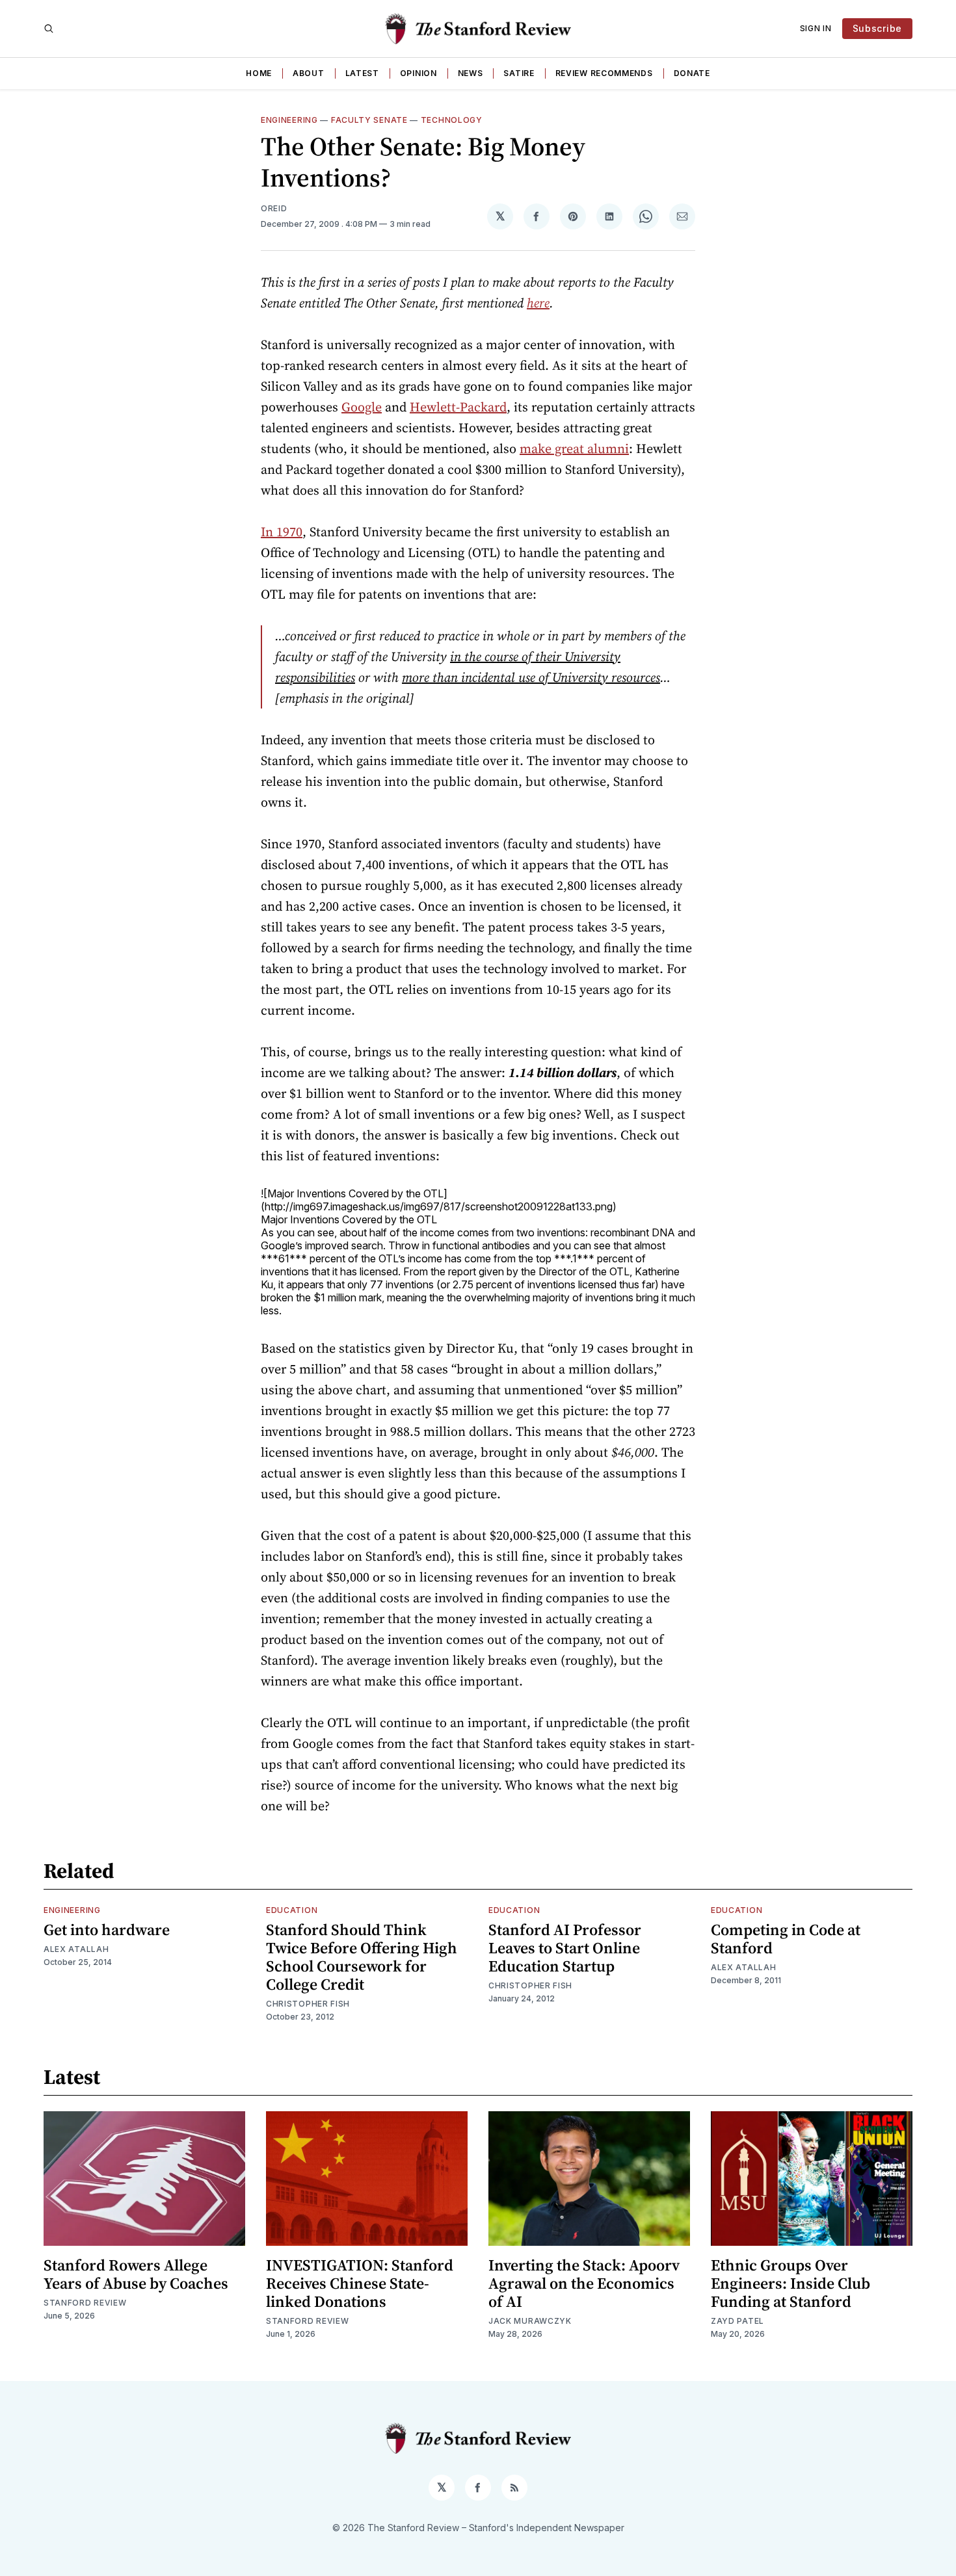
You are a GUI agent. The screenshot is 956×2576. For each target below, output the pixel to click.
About (309, 73)
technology (452, 120)
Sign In (816, 28)
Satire (519, 73)
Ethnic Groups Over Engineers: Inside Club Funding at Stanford (790, 2283)
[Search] (49, 29)
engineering (289, 120)
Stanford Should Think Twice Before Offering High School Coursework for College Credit (362, 1957)
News (471, 73)
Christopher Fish (308, 2004)
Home (259, 73)
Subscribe (877, 28)
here (538, 303)
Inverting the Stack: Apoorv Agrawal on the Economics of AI (584, 2283)
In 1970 (282, 532)
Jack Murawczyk (530, 2321)
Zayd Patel (737, 2321)
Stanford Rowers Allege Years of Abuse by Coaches (136, 2274)
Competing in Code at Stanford (786, 1939)
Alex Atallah (76, 1949)
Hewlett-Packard (458, 407)
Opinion (418, 73)
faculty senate (369, 120)
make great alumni (574, 449)
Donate (692, 73)
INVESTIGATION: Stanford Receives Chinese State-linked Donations (360, 2283)
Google (362, 407)
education (292, 1910)
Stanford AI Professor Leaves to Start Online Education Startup (565, 1948)
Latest (362, 73)
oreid (274, 208)
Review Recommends (604, 73)
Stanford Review (85, 2303)
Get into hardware (107, 1930)
